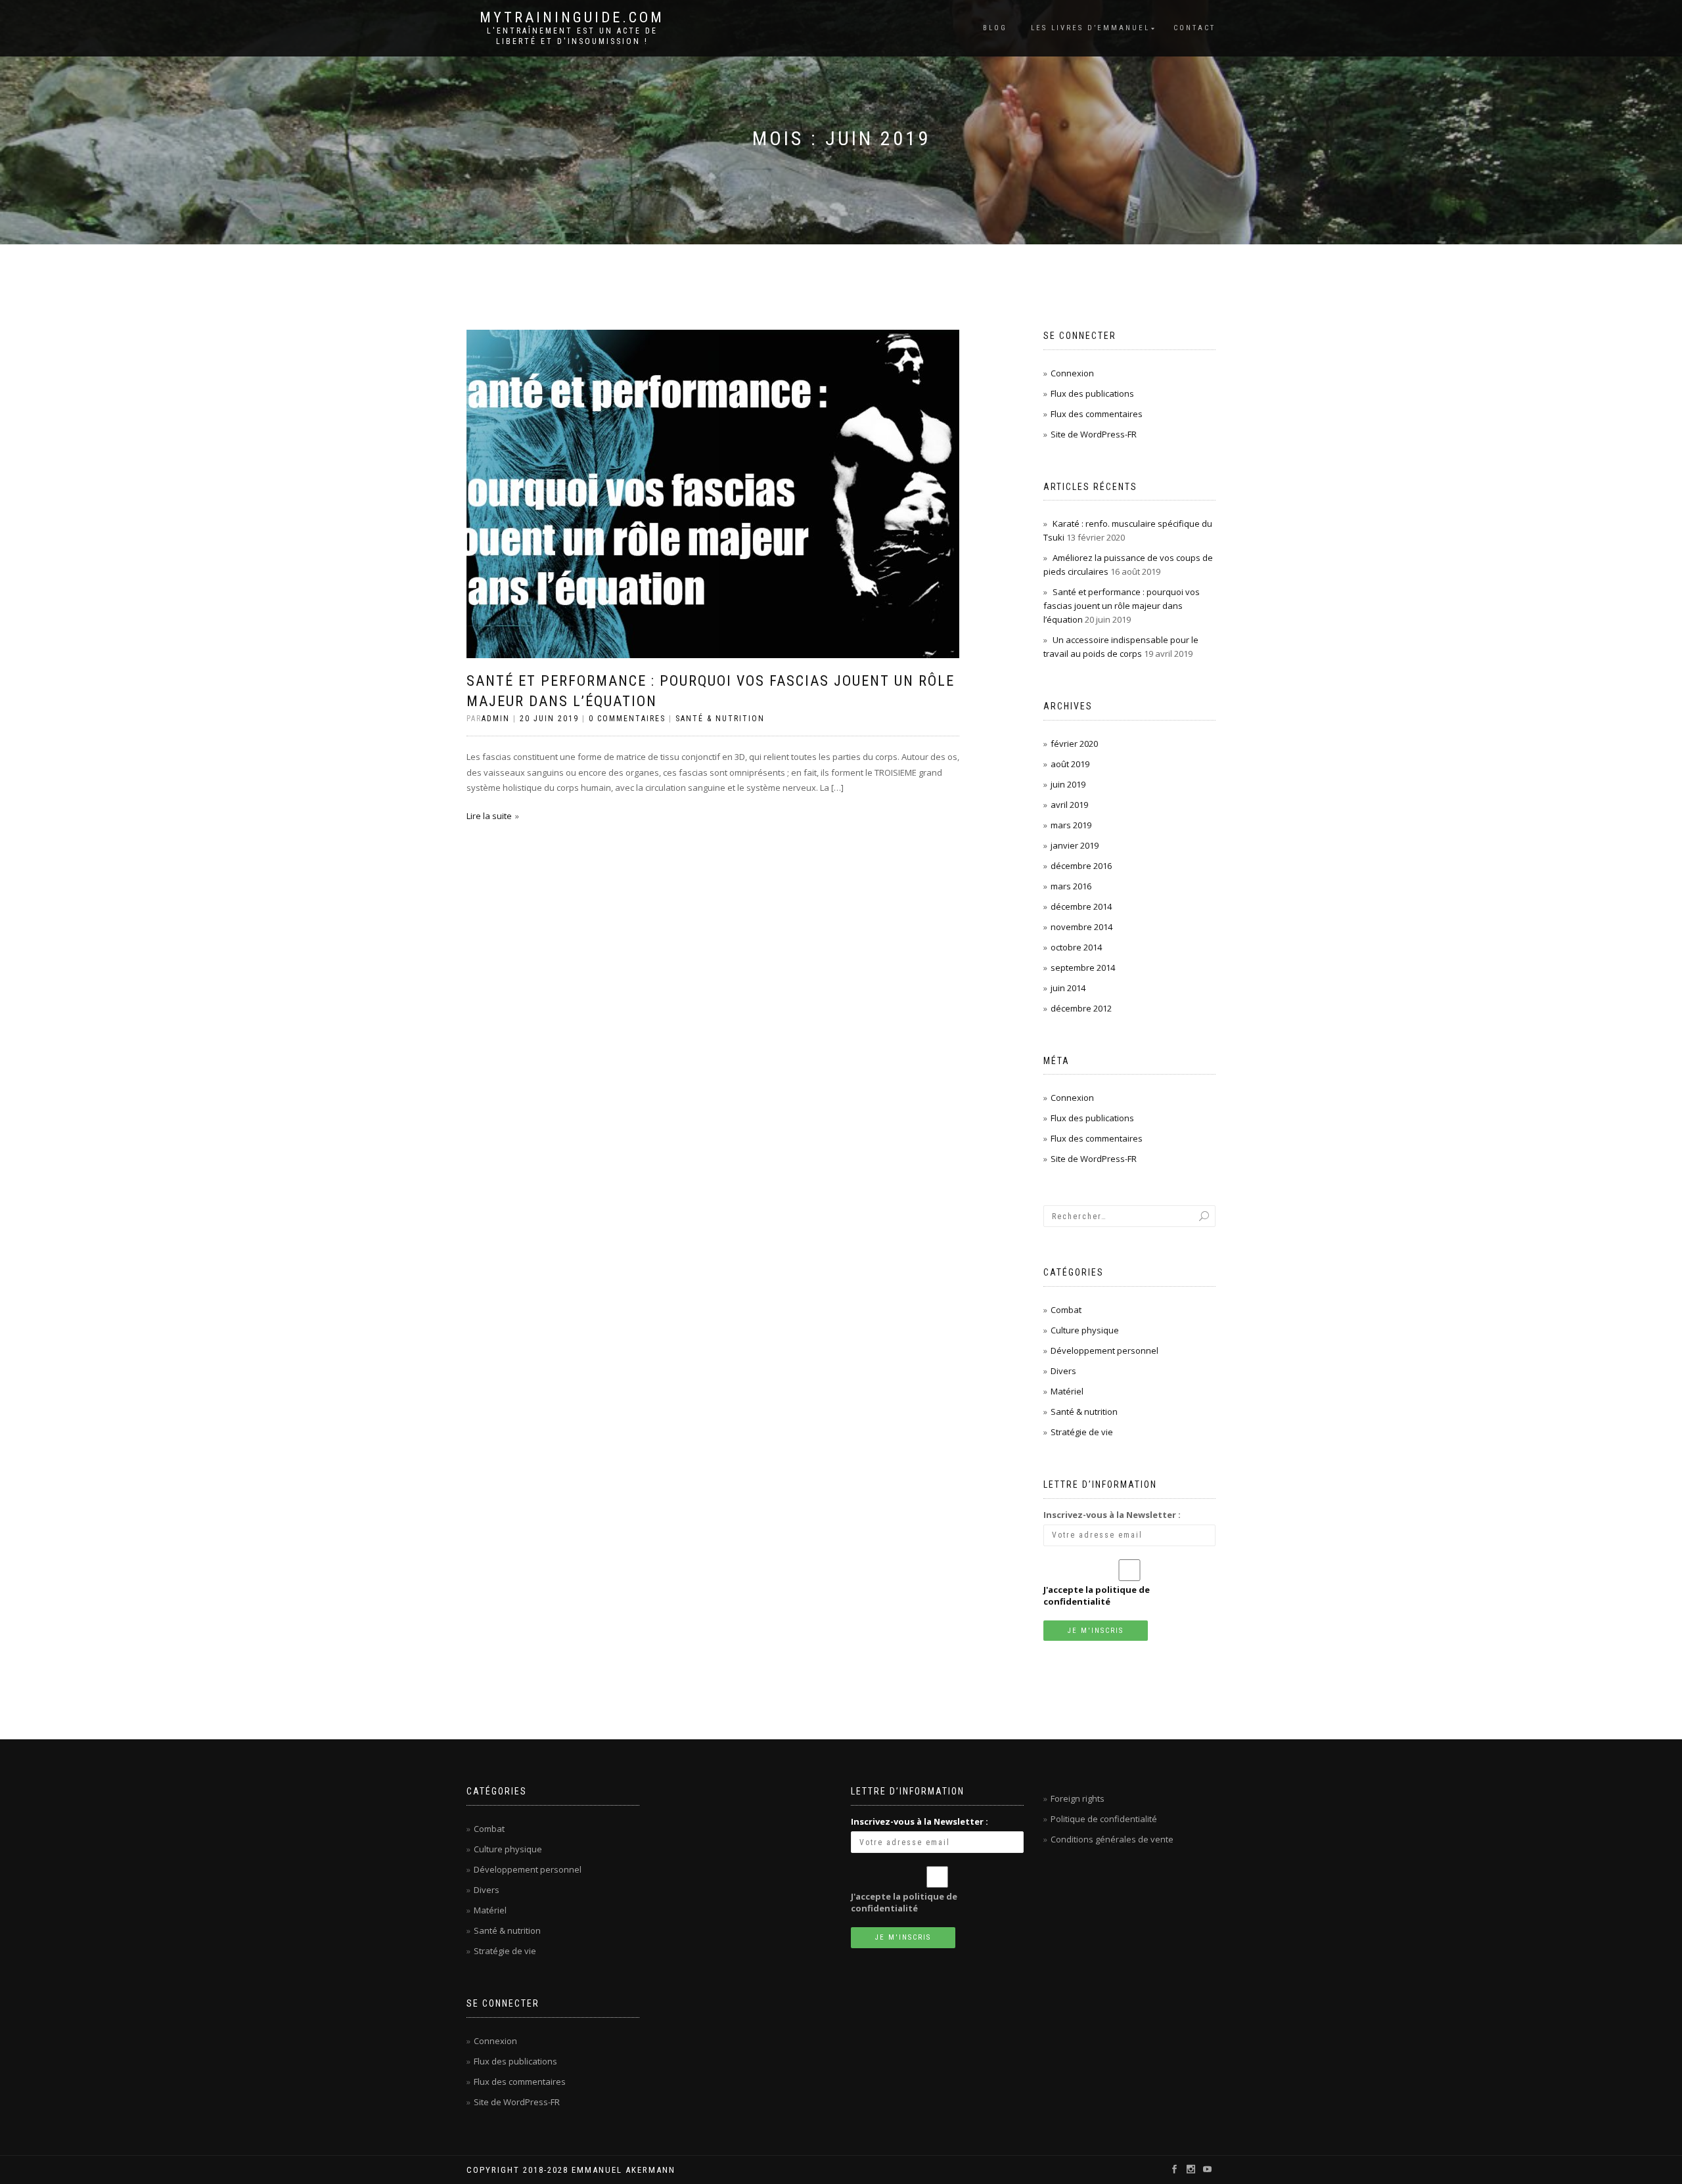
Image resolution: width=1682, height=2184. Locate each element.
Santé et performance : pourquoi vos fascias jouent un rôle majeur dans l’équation (1122, 606)
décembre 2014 (1081, 906)
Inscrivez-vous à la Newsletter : (1112, 1515)
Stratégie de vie (1082, 1432)
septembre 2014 (1083, 968)
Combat (1066, 1310)
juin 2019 (1068, 784)
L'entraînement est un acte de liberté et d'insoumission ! (572, 36)
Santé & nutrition (720, 719)
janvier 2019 (1075, 845)
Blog (995, 28)
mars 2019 (1071, 825)
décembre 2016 (1081, 866)
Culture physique (1085, 1330)
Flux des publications (1092, 393)
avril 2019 (1069, 805)
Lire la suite (489, 816)
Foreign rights (1078, 1798)
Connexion (1072, 373)
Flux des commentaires (1097, 414)
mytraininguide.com (572, 18)
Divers (1063, 1371)
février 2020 (1074, 744)
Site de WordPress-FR (1094, 434)
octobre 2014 (1076, 947)
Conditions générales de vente (1112, 1839)
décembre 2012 (1081, 1008)
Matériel (1067, 1391)
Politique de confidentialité (1104, 1819)
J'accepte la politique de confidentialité (1097, 1595)
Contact (1194, 28)
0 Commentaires (627, 719)
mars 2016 (1071, 886)
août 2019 (1070, 764)
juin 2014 (1068, 988)
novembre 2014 (1081, 927)
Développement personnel (1104, 1350)
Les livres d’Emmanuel (1090, 28)
